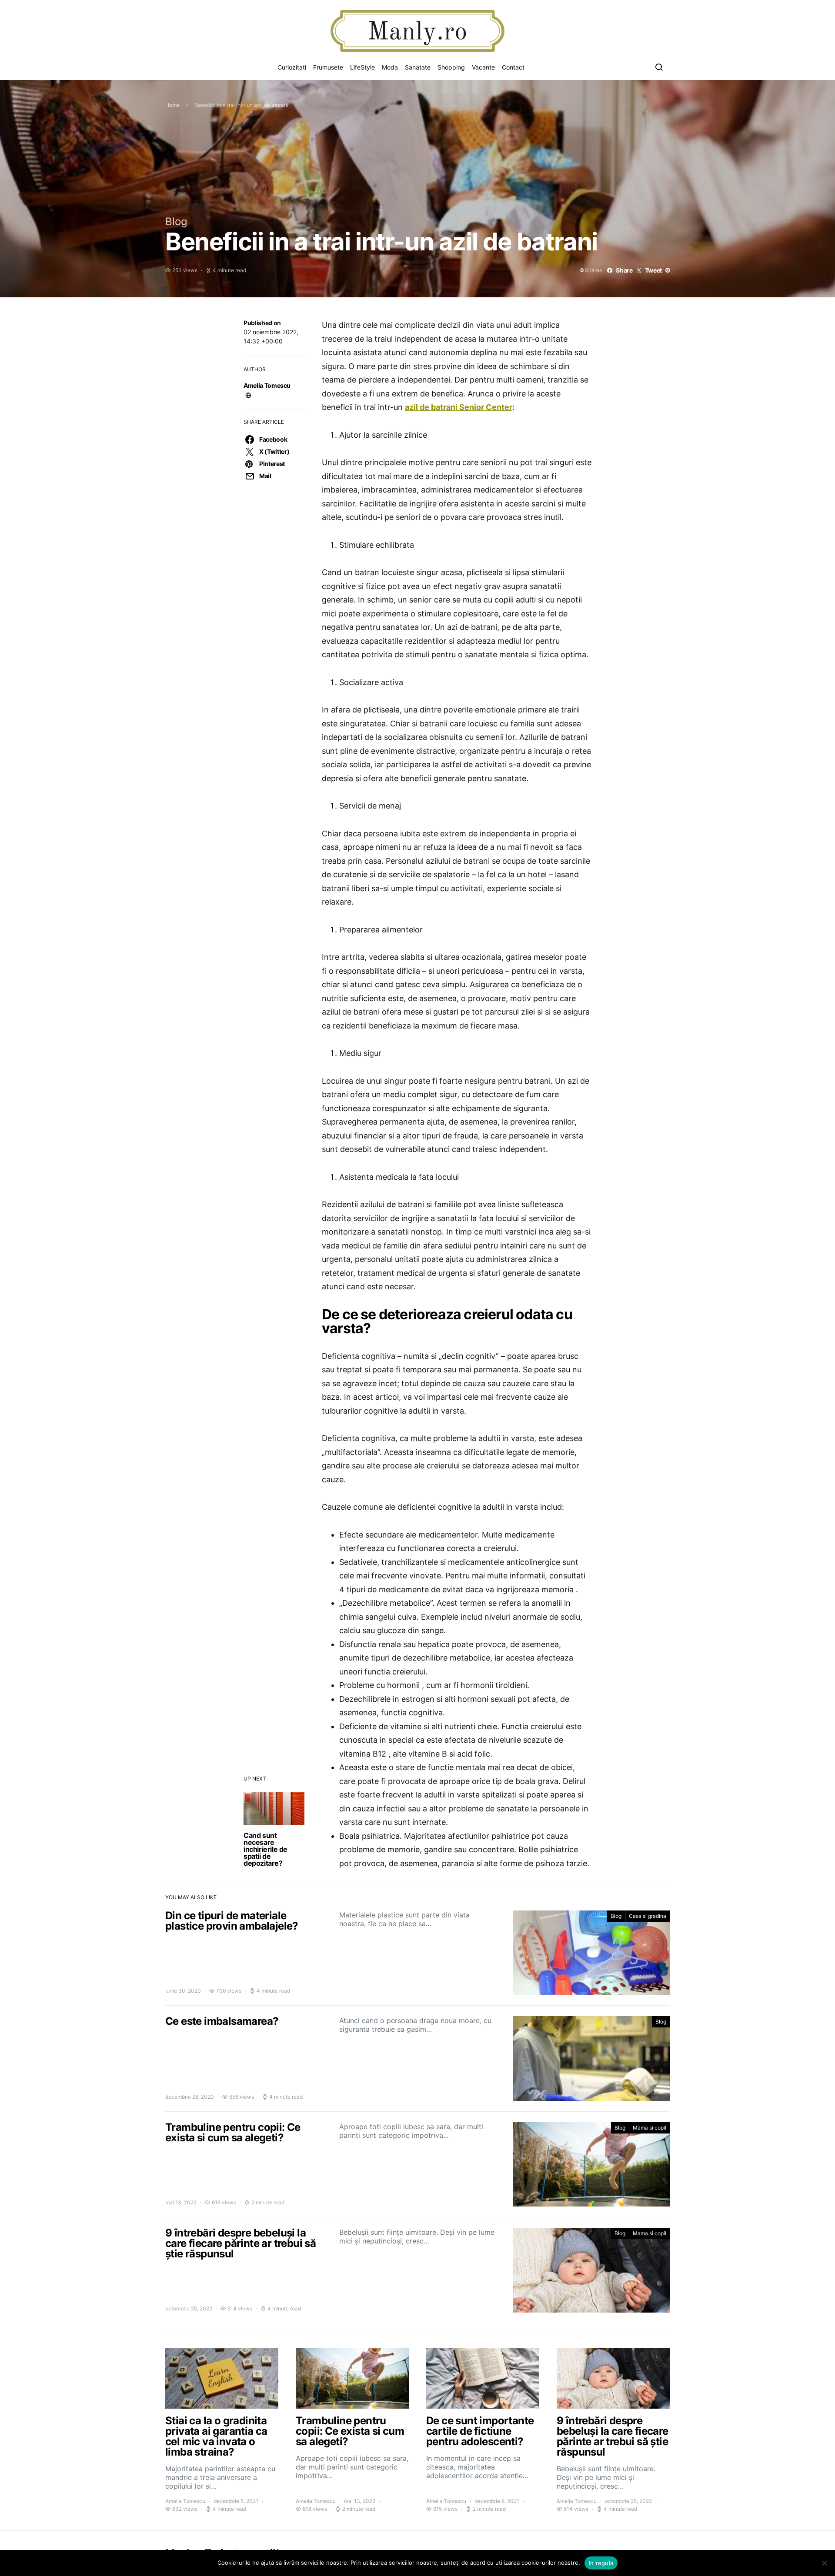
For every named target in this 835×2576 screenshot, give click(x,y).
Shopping (451, 67)
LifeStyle (362, 67)
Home (172, 105)
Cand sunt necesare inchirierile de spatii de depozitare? (266, 1849)
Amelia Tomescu (267, 385)
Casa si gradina (648, 1916)
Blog (176, 221)
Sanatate (418, 67)
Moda (390, 67)
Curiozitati (292, 67)
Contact (513, 67)
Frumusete (328, 67)
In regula (601, 2563)
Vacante (483, 67)
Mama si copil (650, 2128)
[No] (824, 2563)
